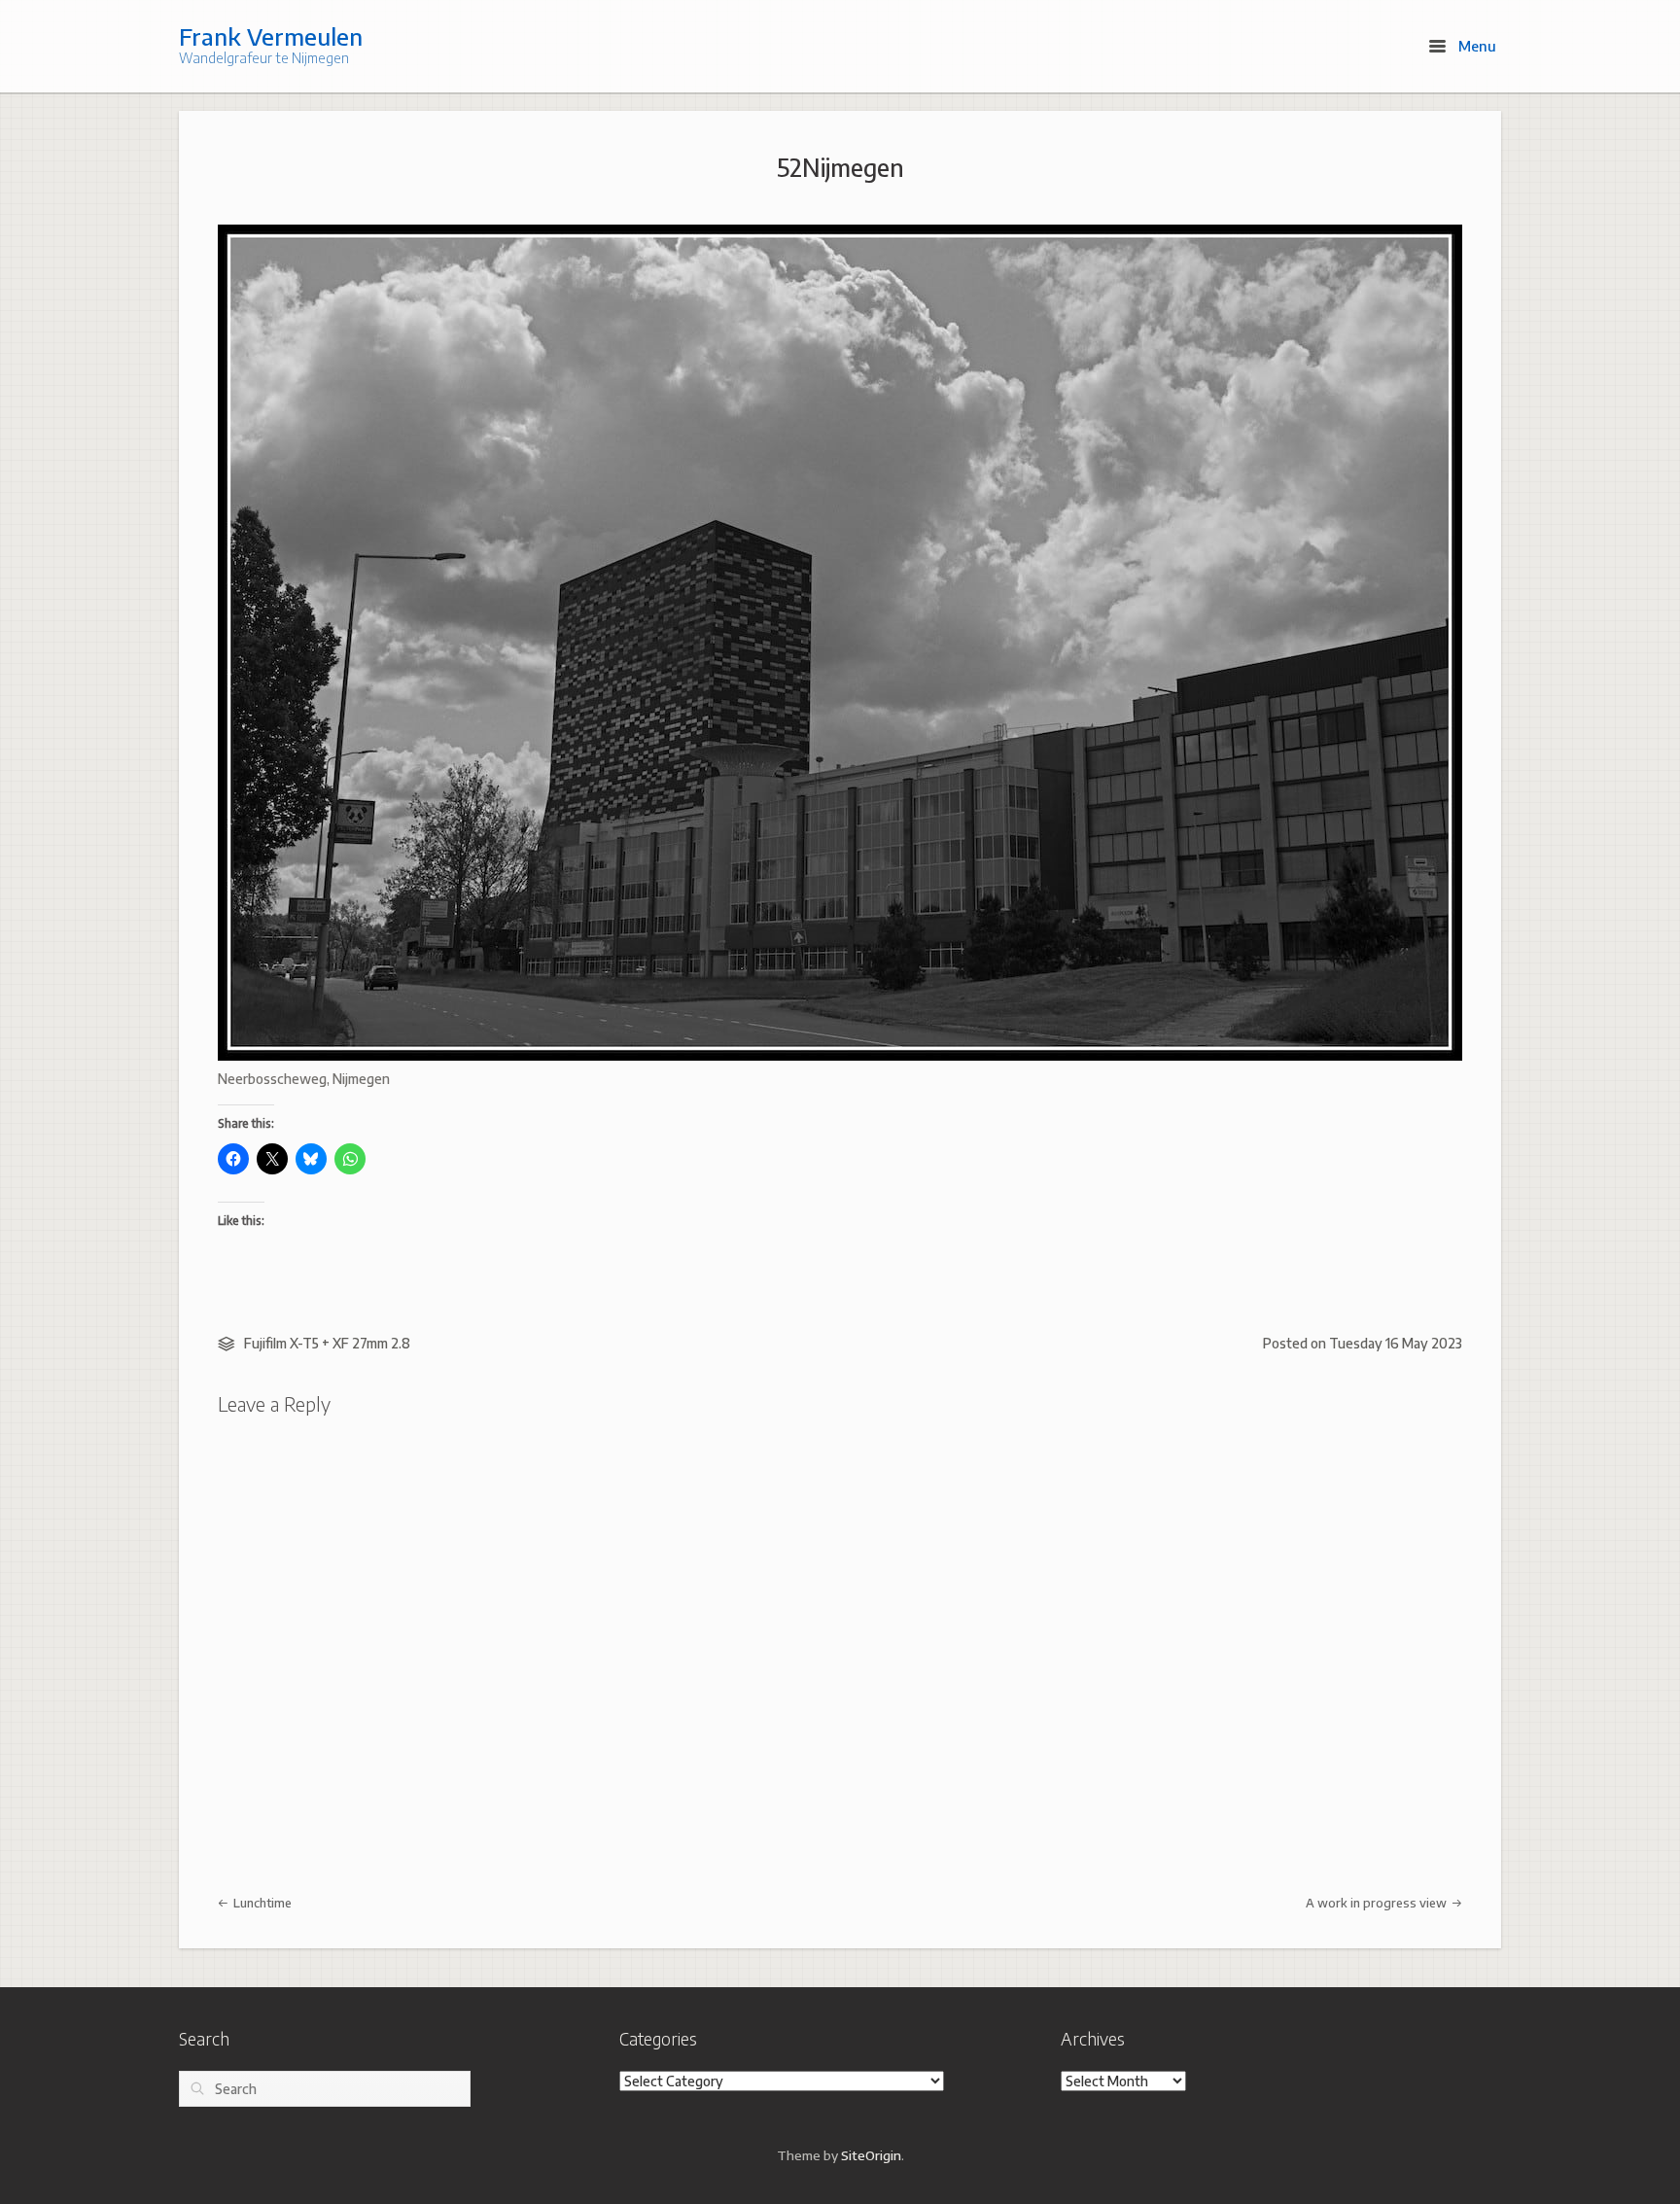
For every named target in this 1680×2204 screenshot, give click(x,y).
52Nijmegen (840, 167)
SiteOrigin (871, 2155)
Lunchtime (261, 1903)
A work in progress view (1378, 1903)
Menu (1475, 46)
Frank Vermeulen (271, 36)
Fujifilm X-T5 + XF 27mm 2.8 (327, 1343)
